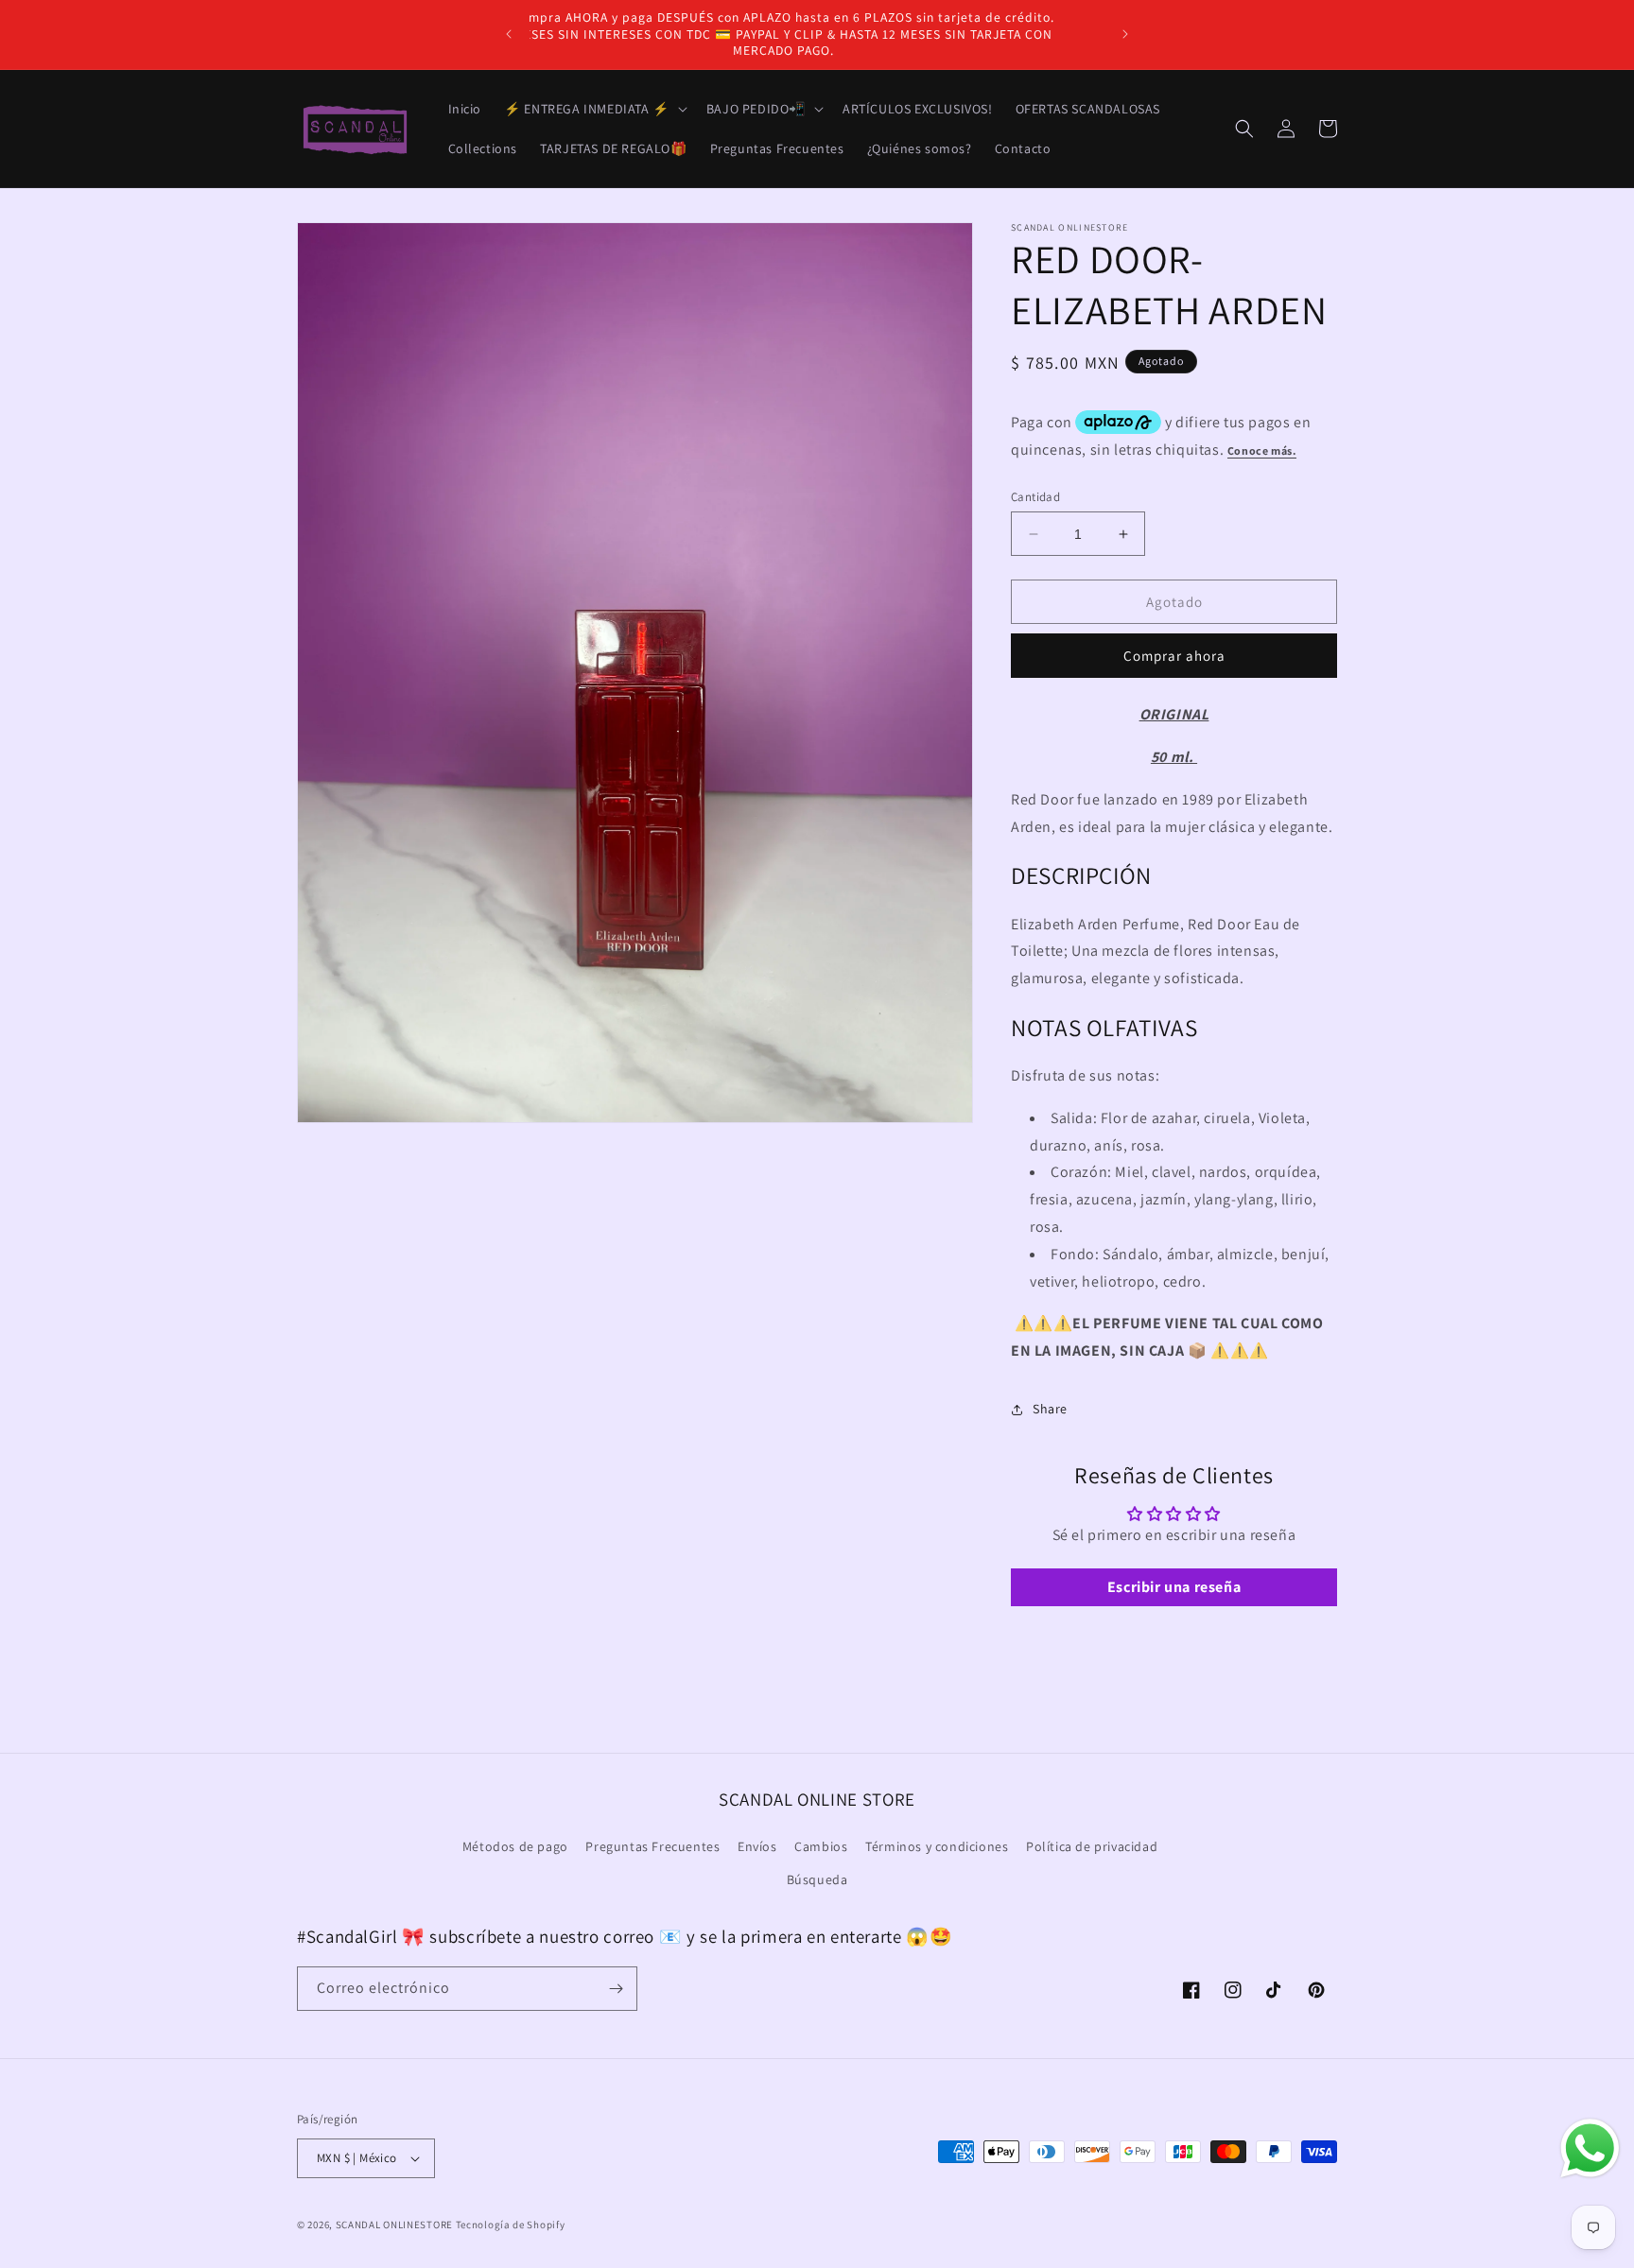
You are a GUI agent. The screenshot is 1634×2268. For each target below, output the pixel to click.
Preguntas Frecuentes (652, 1846)
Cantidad (1035, 497)
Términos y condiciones (937, 1846)
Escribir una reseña (1174, 1587)
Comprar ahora (1174, 656)
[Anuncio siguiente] (1125, 34)
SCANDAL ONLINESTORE (394, 2225)
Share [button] (1050, 1409)
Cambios (821, 1846)
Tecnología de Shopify (511, 2225)
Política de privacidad (1092, 1846)
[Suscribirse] (616, 1989)
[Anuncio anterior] (509, 34)
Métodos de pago (515, 1846)
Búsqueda (817, 1879)
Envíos (757, 1846)
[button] (594, 109)
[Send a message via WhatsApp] (1590, 2148)
